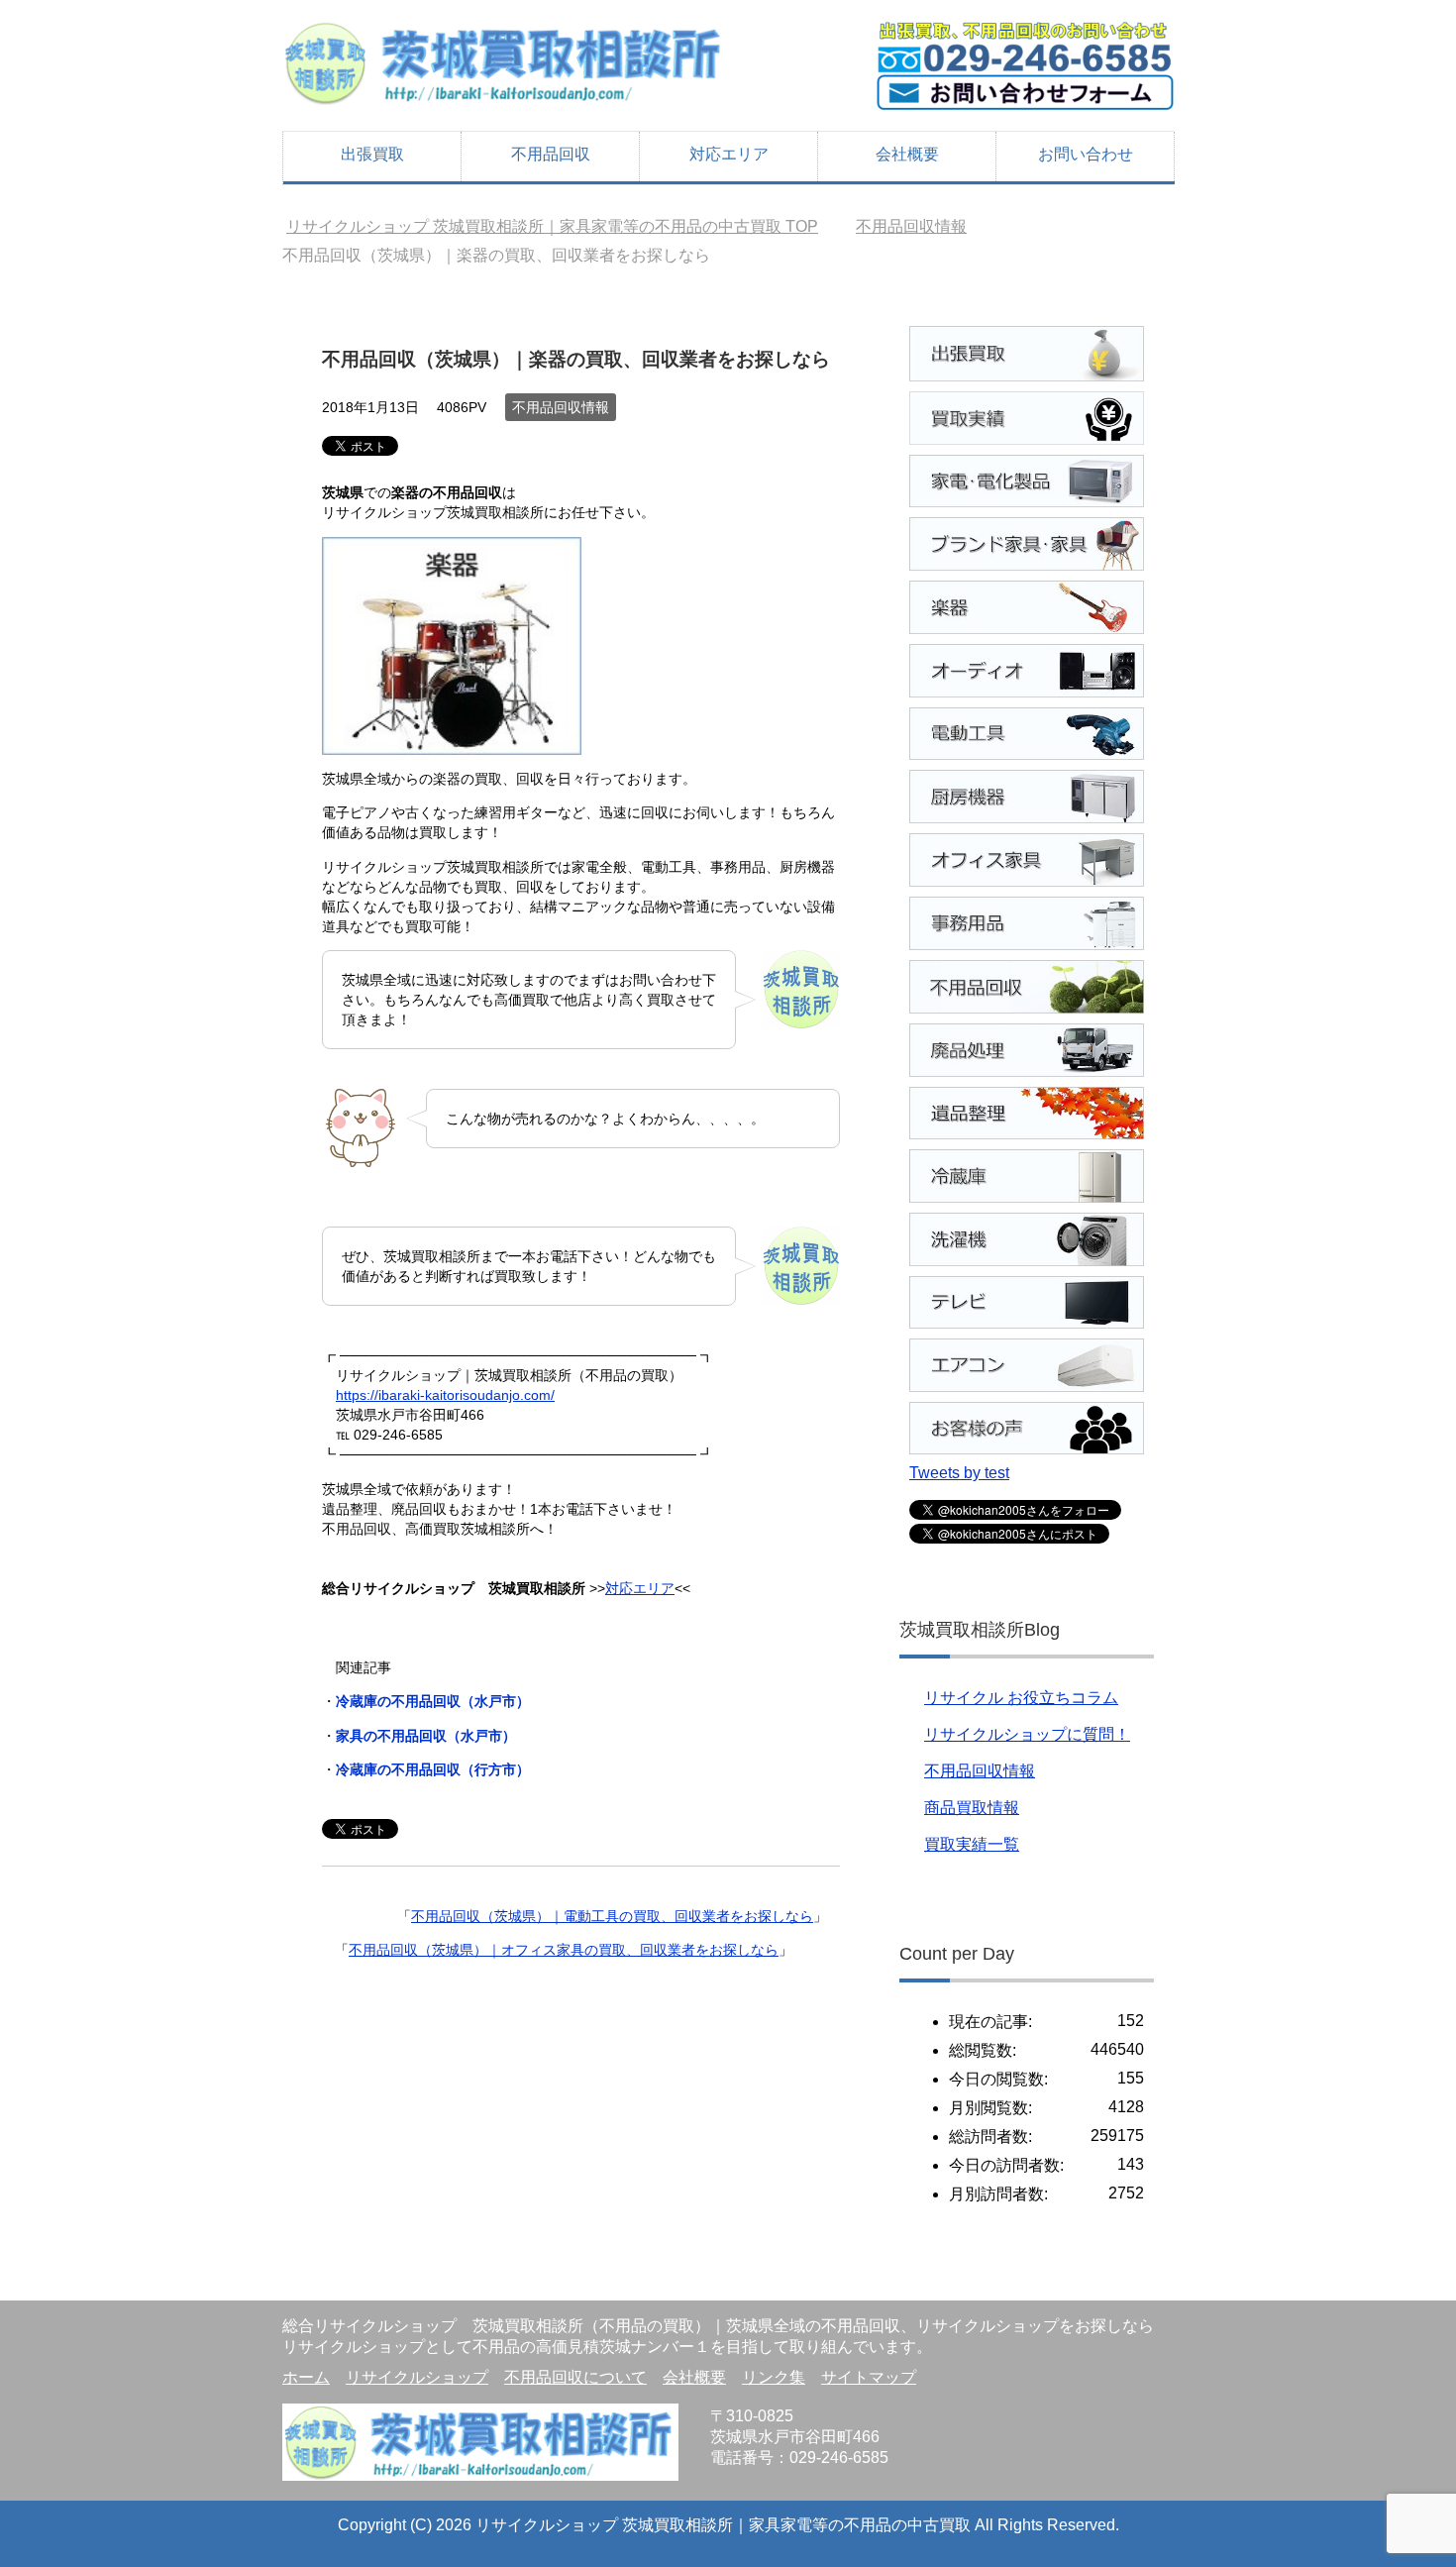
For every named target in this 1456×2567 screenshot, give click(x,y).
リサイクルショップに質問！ (1027, 1734)
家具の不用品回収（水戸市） (426, 1736)
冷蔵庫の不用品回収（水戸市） (433, 1701)
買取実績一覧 (972, 1844)
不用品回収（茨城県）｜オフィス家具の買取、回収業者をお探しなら (564, 1950)
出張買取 (372, 154)
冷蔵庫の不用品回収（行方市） (433, 1769)
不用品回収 (551, 154)
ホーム (306, 2377)
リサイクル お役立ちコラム (1021, 1698)
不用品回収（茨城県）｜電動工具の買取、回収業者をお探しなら (612, 1916)
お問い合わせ (1086, 154)
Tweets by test (959, 1473)
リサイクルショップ (417, 2377)
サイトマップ (869, 2377)
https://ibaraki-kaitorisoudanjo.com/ (445, 1395)
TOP (552, 226)
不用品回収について (575, 2377)
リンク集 (774, 2377)
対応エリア (729, 154)
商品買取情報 (972, 1808)
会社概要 (907, 154)
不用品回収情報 (561, 407)
